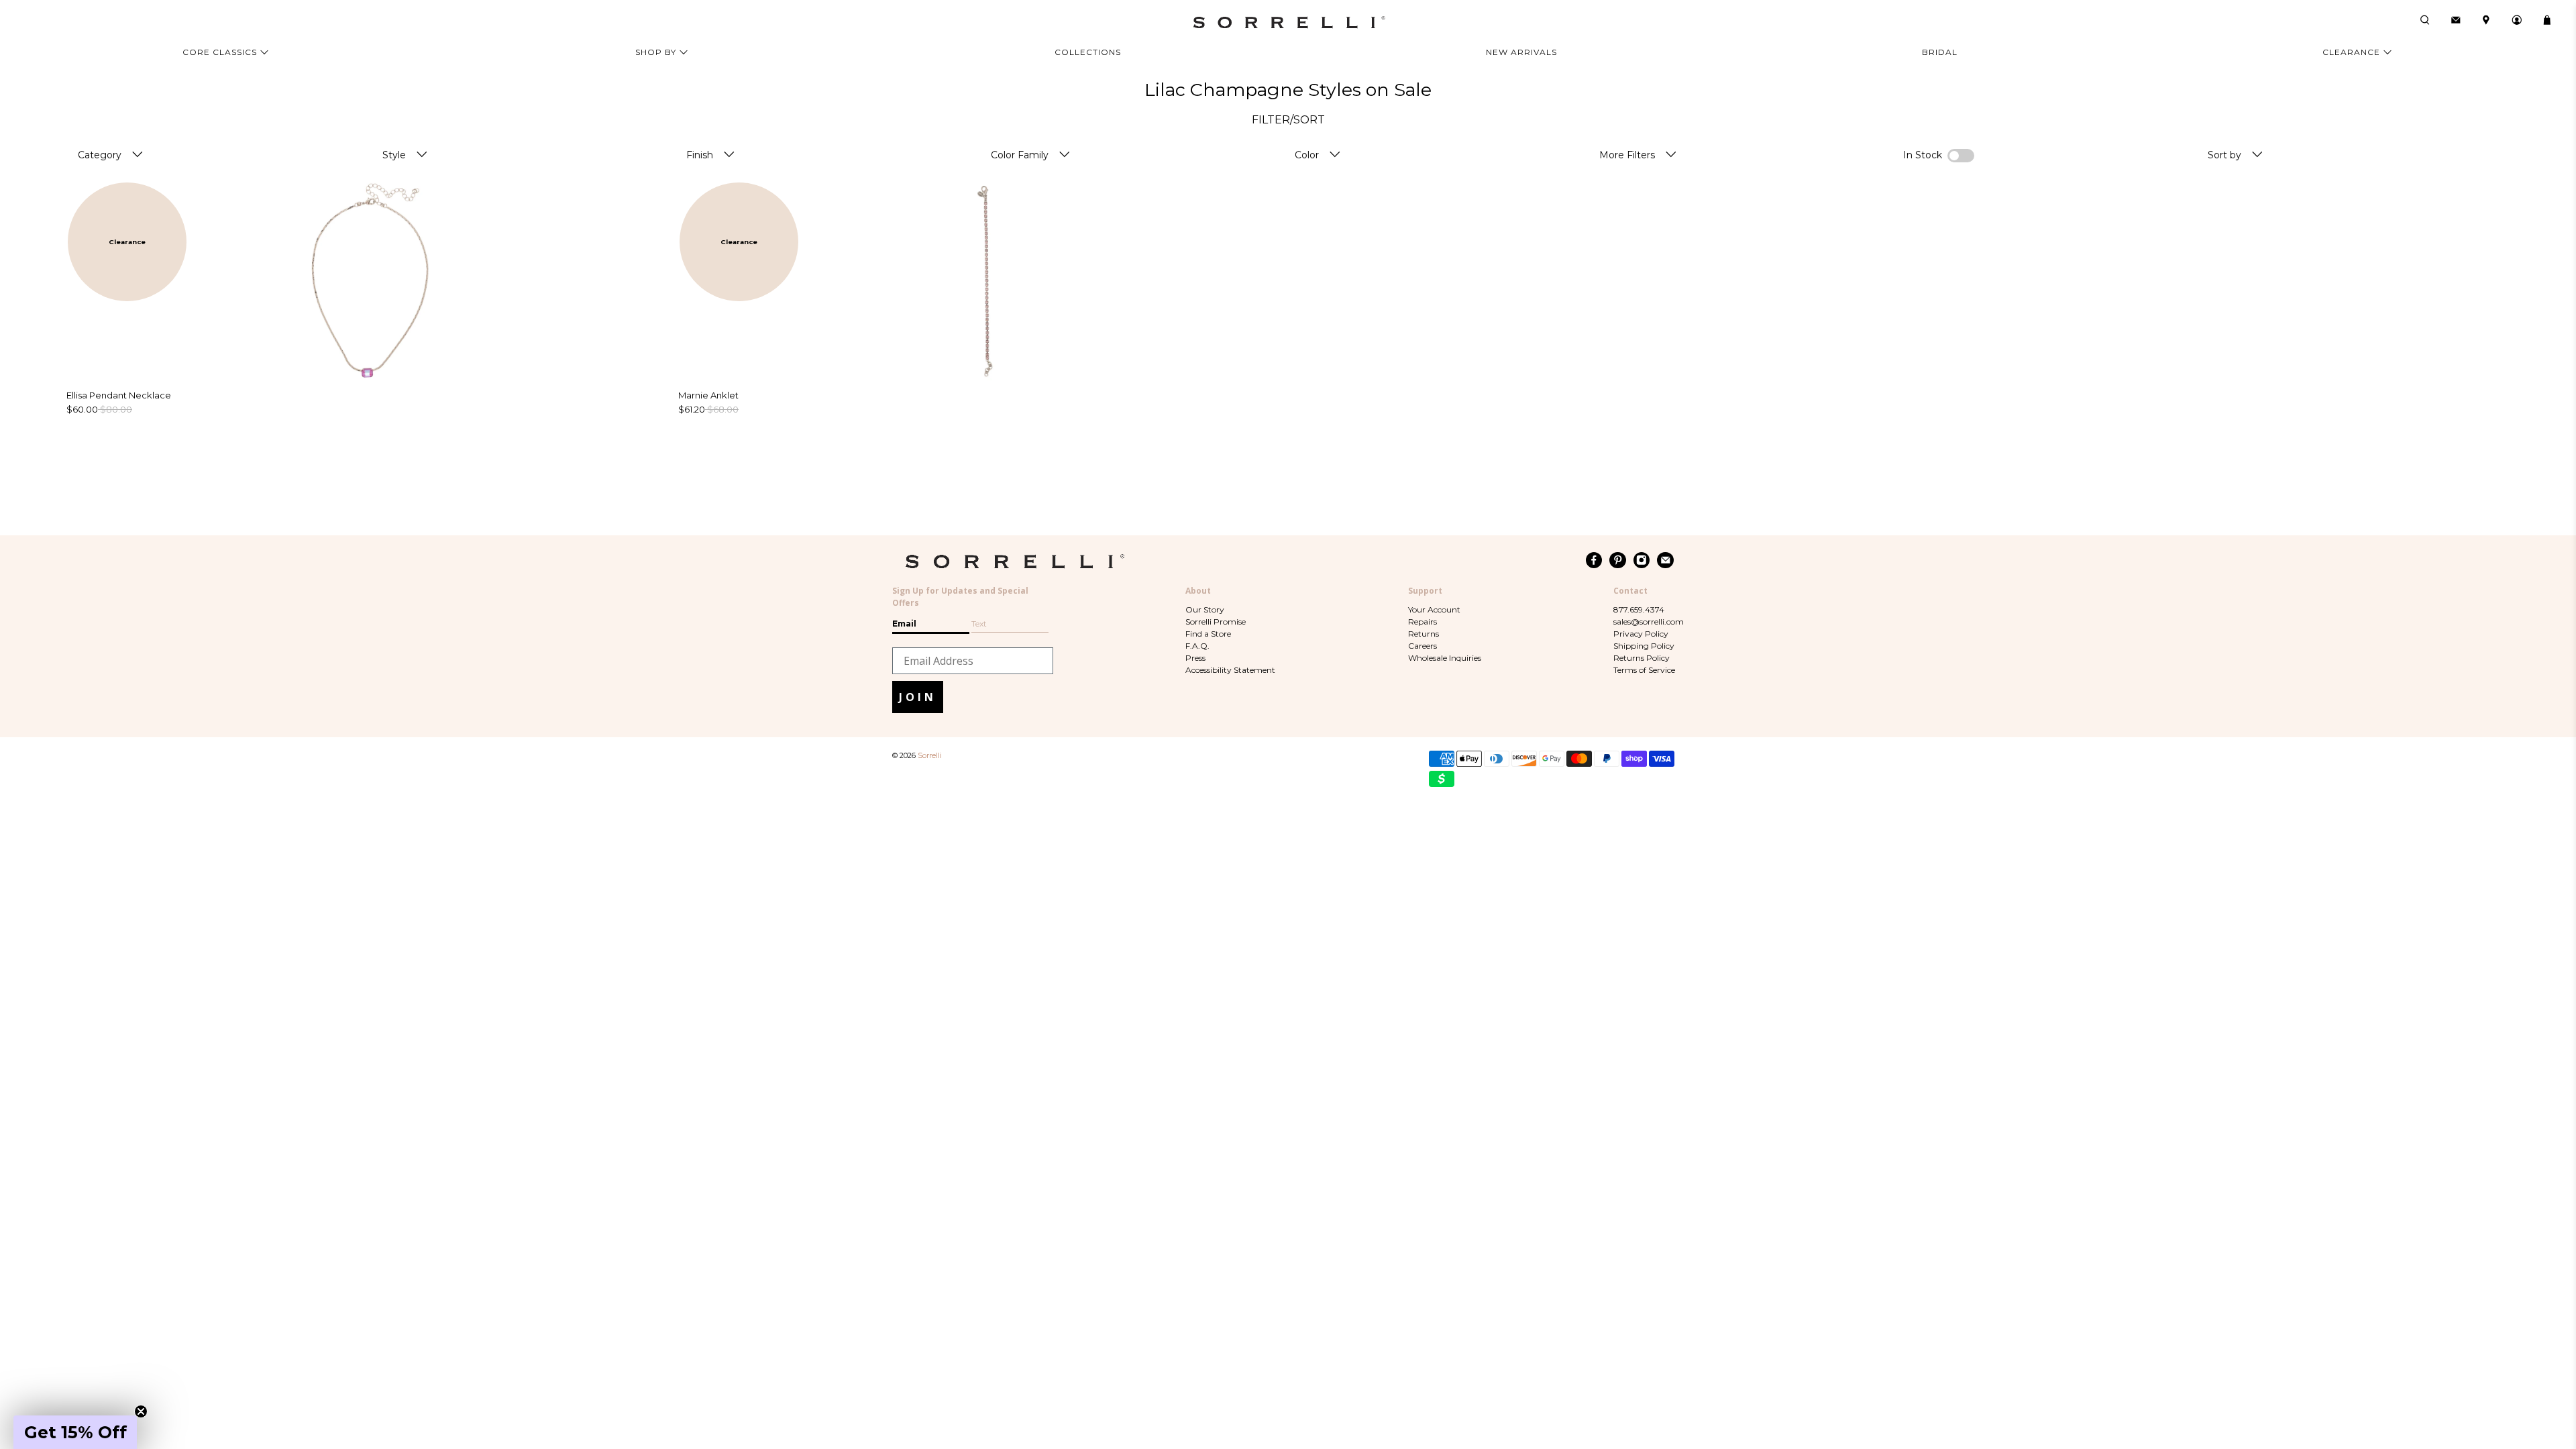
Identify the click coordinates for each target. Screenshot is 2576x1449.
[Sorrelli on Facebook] (1594, 560)
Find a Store (1208, 634)
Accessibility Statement (1230, 670)
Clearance (2351, 52)
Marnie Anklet (708, 395)
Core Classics (220, 52)
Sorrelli (930, 756)
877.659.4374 (1639, 609)
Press (1195, 658)
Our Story (1205, 609)
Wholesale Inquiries (1445, 658)
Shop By (656, 52)
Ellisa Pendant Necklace (119, 395)
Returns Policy (1642, 658)
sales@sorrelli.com (1649, 622)
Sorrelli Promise (1216, 622)
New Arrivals (1521, 52)
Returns (1424, 634)
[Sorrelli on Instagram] (1642, 560)
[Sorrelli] (1288, 22)
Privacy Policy (1641, 634)
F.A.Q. (1197, 646)
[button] (75, 1432)
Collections (1088, 52)
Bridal (1940, 52)
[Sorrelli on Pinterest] (1618, 560)
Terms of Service (1644, 670)
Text (979, 624)
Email (904, 624)
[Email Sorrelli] (1665, 560)
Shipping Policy (1644, 646)
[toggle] (138, 155)
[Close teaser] (141, 1411)
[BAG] (2547, 20)
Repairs (1423, 622)
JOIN (918, 697)
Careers (1423, 646)
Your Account (1434, 609)
